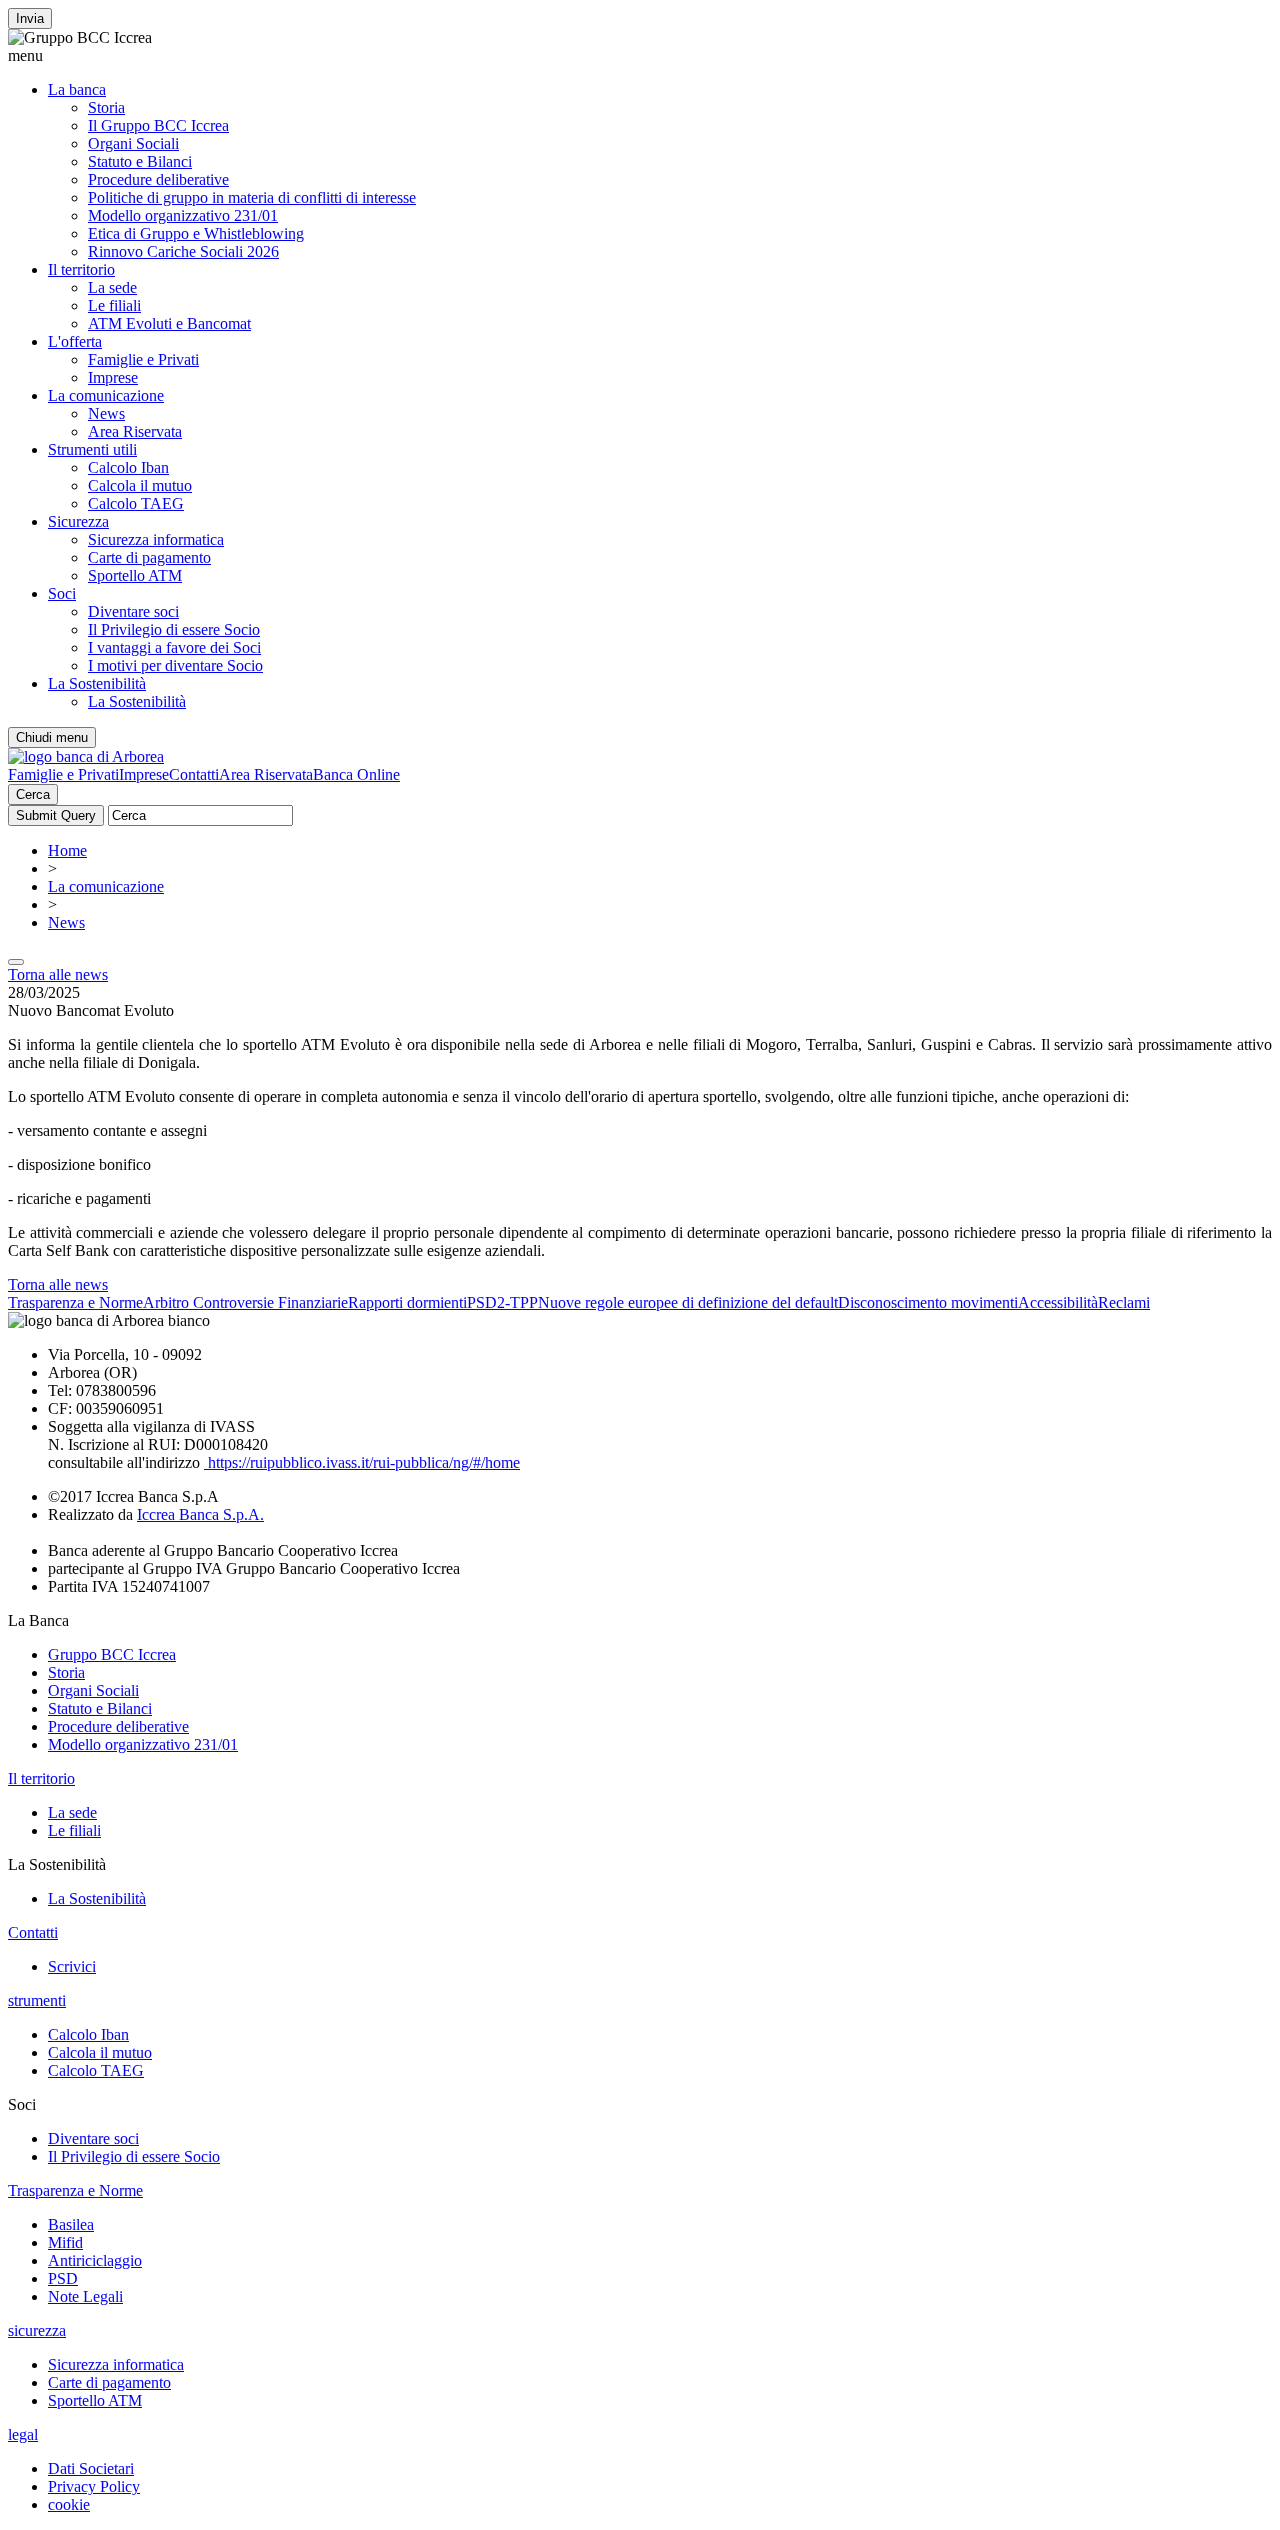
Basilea (71, 2224)
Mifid (65, 2242)
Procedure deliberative (158, 179)
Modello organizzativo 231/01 (183, 215)
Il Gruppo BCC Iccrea (158, 125)
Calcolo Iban (128, 467)
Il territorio (81, 269)
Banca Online (356, 774)
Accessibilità (1058, 1302)
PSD (63, 2278)
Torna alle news (58, 974)
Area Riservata (135, 431)
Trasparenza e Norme (75, 1302)
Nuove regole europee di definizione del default (688, 1302)
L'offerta (75, 341)
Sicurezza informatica (156, 539)
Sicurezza (78, 521)
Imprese (113, 377)
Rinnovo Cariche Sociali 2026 (183, 251)
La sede (112, 287)
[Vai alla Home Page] (86, 756)
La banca (77, 89)
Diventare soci (133, 611)
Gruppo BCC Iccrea (112, 1654)
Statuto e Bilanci (140, 161)
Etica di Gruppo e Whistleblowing (196, 233)
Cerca (33, 794)
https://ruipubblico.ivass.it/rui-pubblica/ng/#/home (362, 1462)
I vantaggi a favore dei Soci (174, 647)
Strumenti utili (92, 449)
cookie (69, 2504)
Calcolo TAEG (136, 503)
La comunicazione (106, 395)
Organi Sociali (133, 143)
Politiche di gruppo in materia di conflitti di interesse (252, 197)
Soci (62, 593)
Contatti (194, 774)
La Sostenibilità (97, 683)
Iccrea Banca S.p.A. (200, 1514)
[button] (640, 56)
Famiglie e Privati (143, 359)
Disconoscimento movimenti (928, 1302)
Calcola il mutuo (140, 485)
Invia (30, 18)
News (106, 413)
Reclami (1124, 1302)
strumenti (37, 2000)
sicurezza (37, 2330)
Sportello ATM (135, 575)
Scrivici (72, 1966)
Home (67, 850)
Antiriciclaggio (95, 2260)
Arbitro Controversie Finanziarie (245, 1302)
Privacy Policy (94, 2486)
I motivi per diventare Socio (175, 665)
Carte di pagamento (149, 557)
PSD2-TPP (502, 1302)
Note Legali (85, 2296)
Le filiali (114, 305)
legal (23, 2434)
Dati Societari (91, 2468)
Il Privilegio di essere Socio (174, 629)
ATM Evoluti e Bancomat (169, 323)
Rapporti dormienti (407, 1302)
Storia (106, 107)
